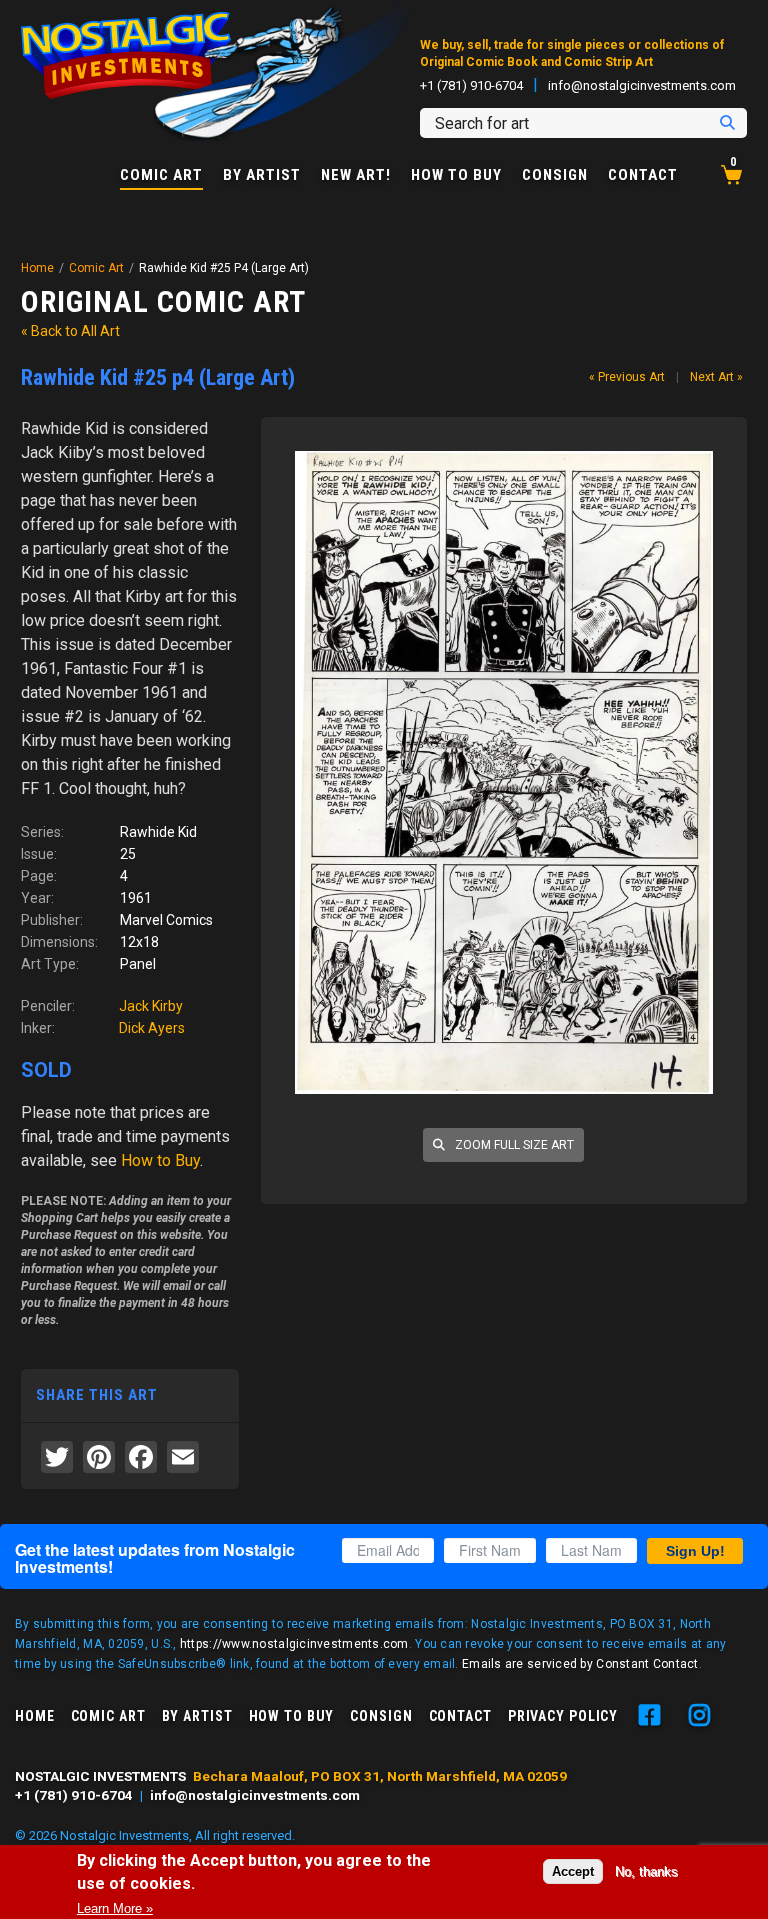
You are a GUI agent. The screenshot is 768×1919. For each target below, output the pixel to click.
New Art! (356, 175)
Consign (555, 175)
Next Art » (716, 377)
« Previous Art (627, 377)
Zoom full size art (513, 1145)
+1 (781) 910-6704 (471, 85)
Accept (573, 1871)
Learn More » (115, 1908)
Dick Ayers (152, 1028)
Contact (643, 175)
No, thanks (646, 1871)
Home (37, 268)
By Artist (262, 175)
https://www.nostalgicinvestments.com (294, 1644)
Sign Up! (695, 1551)
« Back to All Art (70, 331)
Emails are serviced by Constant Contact (580, 1664)
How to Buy (456, 175)
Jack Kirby (151, 1006)
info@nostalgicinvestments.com (642, 85)
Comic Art (161, 176)
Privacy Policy (563, 1716)
